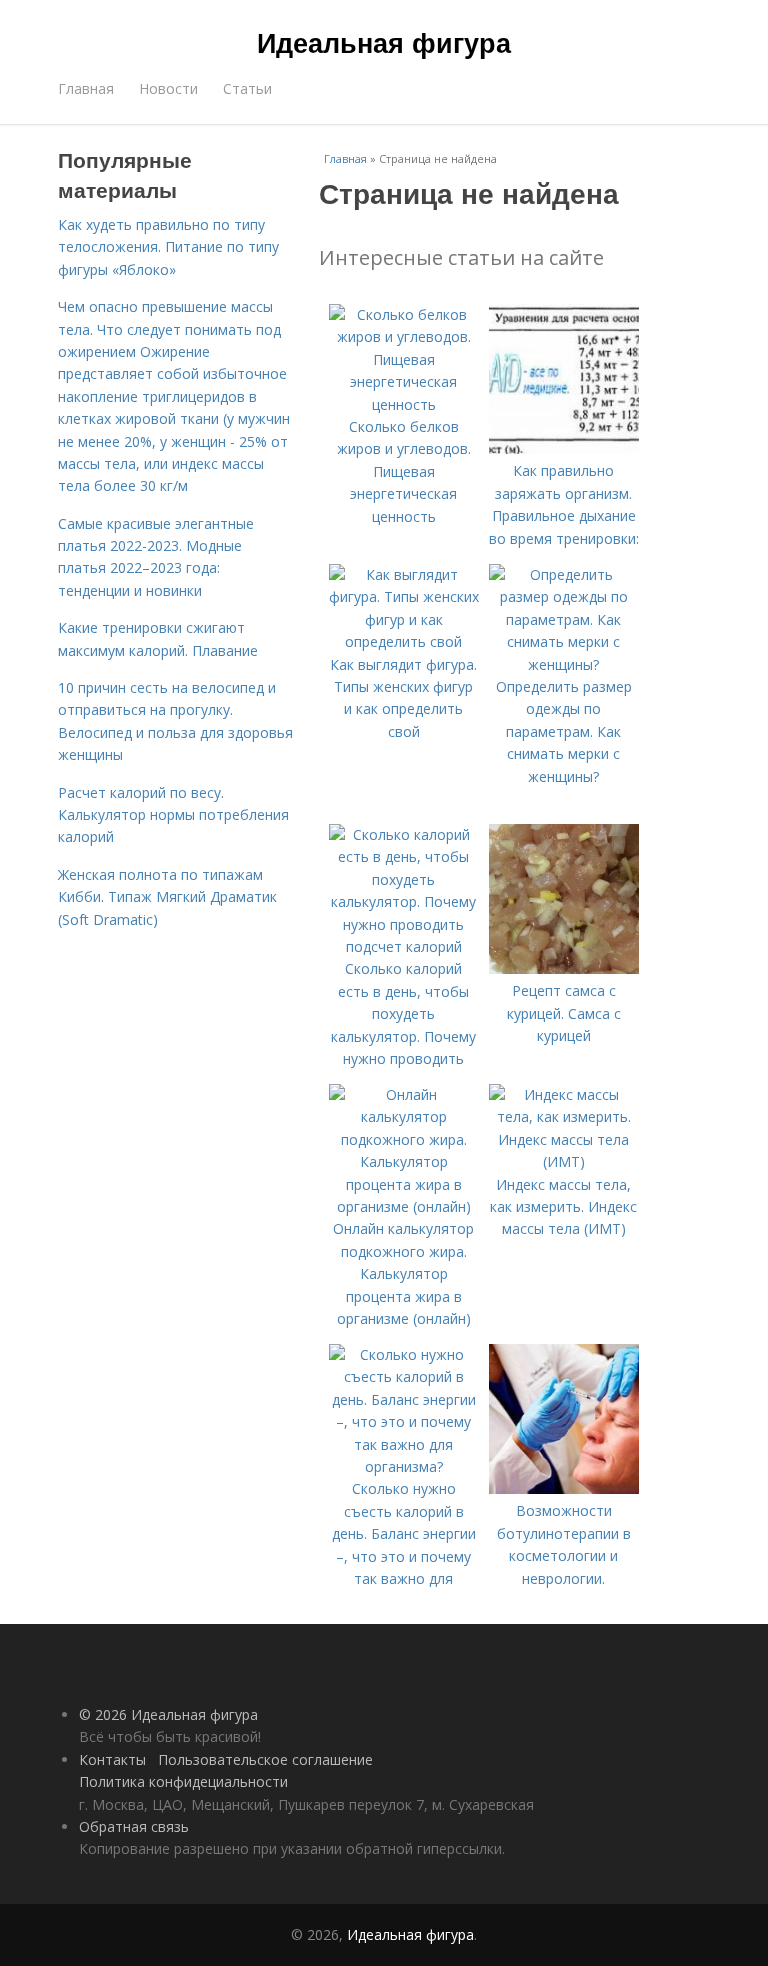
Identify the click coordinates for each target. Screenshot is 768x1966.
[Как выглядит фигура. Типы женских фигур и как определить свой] (404, 641)
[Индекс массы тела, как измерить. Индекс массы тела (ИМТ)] (564, 1161)
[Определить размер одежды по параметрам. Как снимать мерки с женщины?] (564, 664)
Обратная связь (134, 1826)
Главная (86, 88)
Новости (168, 88)
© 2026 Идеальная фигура (168, 1714)
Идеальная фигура (384, 42)
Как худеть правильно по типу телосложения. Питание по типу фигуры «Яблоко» (168, 247)
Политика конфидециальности (183, 1781)
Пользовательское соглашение (265, 1759)
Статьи (247, 88)
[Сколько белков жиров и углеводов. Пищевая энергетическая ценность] (404, 404)
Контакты (112, 1759)
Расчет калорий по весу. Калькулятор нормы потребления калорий (173, 815)
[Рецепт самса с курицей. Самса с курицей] (564, 968)
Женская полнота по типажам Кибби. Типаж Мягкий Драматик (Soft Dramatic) (167, 897)
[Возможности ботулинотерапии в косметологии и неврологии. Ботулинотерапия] (564, 1488)
